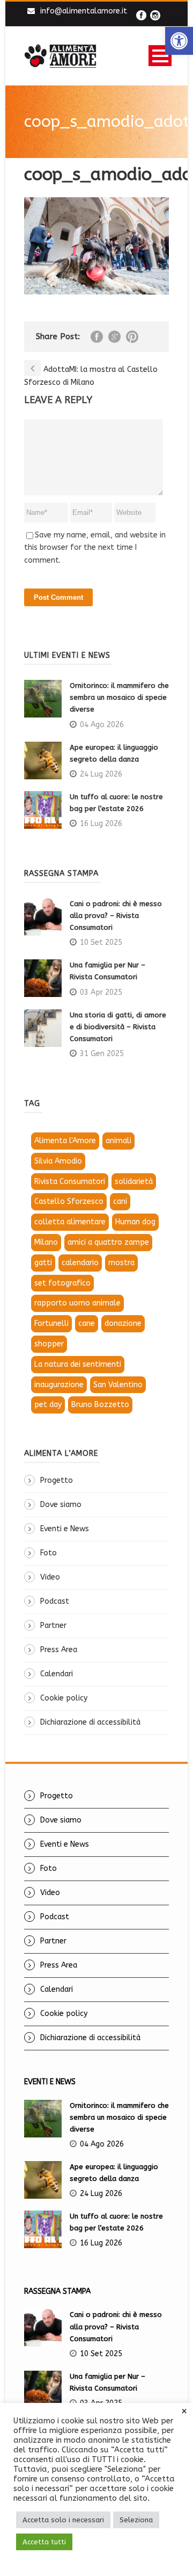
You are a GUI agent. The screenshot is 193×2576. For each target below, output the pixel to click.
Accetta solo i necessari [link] (63, 2520)
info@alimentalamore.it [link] (84, 11)
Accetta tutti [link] (44, 2542)
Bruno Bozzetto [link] (100, 1405)
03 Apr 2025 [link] (101, 992)
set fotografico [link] (62, 1283)
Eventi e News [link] (65, 1529)
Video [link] (50, 1577)
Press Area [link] (59, 1650)
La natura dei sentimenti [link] (78, 1364)
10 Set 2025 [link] (101, 942)
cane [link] (87, 1323)
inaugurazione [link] (59, 1385)
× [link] (184, 2412)
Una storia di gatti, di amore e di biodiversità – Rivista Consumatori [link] (118, 1027)
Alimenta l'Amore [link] (65, 1141)
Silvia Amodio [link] (58, 1161)
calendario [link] (80, 1263)
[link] (179, 41)
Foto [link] (49, 1553)
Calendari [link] (57, 1674)
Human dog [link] (135, 1222)
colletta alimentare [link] (70, 1222)
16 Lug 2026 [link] (101, 824)
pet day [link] (48, 1405)
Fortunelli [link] (51, 1323)
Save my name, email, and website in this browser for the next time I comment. (95, 548)
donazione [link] (123, 1323)
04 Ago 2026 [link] (102, 725)
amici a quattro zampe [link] (108, 1242)
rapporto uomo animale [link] (77, 1303)
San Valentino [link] (118, 1385)
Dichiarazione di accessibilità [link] (90, 1722)
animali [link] (118, 1141)
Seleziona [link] (136, 2520)
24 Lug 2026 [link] (101, 774)
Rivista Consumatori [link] (70, 1182)
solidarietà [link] (134, 1182)
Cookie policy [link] (64, 1698)
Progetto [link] (57, 1480)
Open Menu (160, 56)
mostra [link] (121, 1263)
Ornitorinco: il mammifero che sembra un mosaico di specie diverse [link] (119, 697)
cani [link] (120, 1201)
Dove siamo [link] (61, 1505)
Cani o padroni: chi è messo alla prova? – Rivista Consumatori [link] (116, 916)
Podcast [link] (55, 1601)
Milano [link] (46, 1242)
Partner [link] (53, 1626)
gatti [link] (43, 1263)
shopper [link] (49, 1344)
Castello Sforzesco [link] (69, 1201)
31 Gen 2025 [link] (102, 1054)
